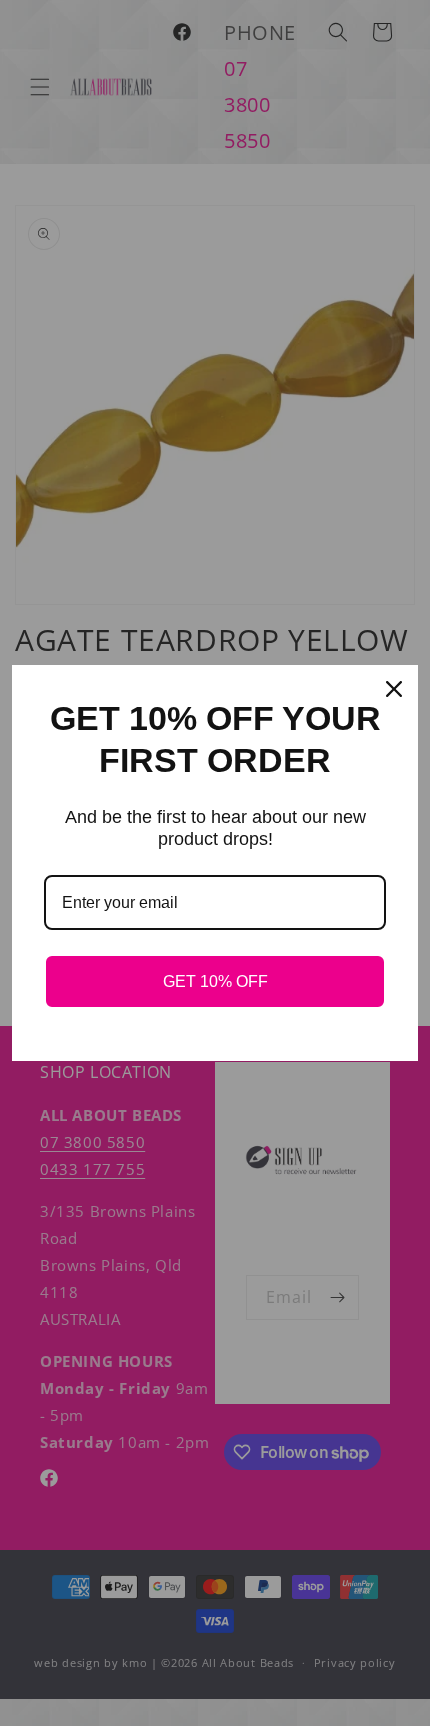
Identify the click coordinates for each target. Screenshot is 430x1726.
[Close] (394, 689)
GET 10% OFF (215, 981)
